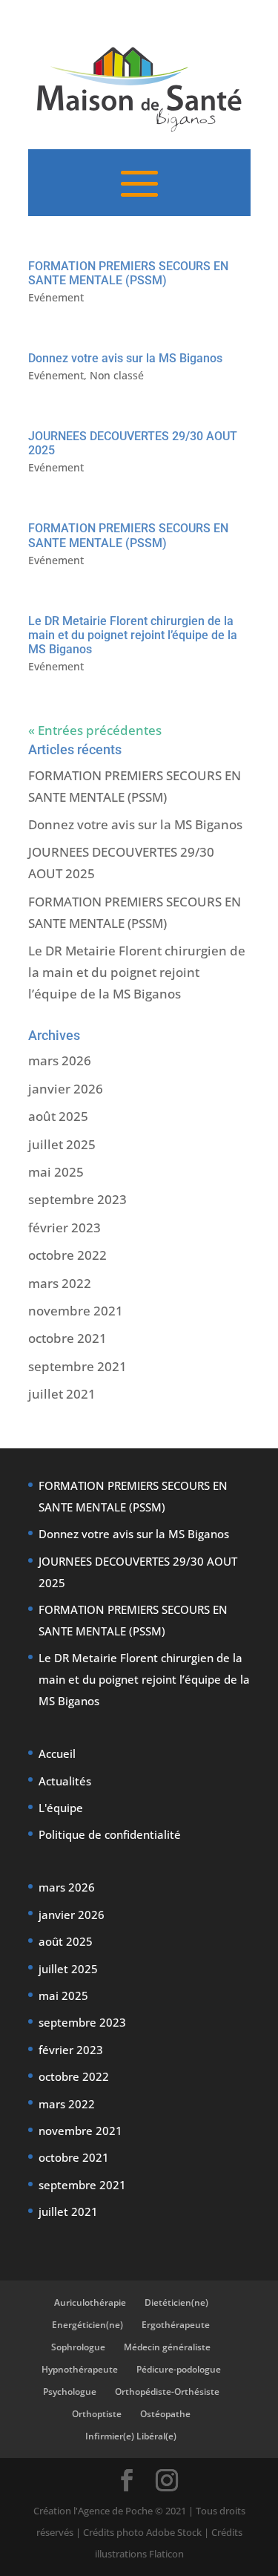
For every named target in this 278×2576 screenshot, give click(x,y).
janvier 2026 (66, 1089)
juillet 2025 (62, 1144)
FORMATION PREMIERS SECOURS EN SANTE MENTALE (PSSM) (128, 273)
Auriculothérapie (90, 2302)
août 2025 (58, 1116)
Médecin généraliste (167, 2347)
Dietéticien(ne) (176, 2302)
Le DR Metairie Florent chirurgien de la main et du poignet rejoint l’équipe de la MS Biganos (133, 635)
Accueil (57, 1753)
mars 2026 (60, 1060)
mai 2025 (56, 1172)
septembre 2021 (77, 1366)
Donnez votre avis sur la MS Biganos (125, 358)
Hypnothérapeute (80, 2369)
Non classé (117, 375)
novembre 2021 (76, 1311)
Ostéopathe (165, 2414)
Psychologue (70, 2392)
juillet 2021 (62, 1394)
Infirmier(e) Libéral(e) (131, 2436)
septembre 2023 (77, 1199)
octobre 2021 (67, 1338)
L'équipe (61, 1808)
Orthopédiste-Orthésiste (167, 2392)
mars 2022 (60, 1283)
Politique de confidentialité (110, 1834)
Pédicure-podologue (179, 2369)
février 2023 (64, 1227)
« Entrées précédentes (95, 730)
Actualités (65, 1781)
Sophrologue (78, 2347)
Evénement (56, 297)
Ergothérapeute (176, 2325)
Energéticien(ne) (87, 2325)
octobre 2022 (67, 1255)
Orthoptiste (97, 2414)
